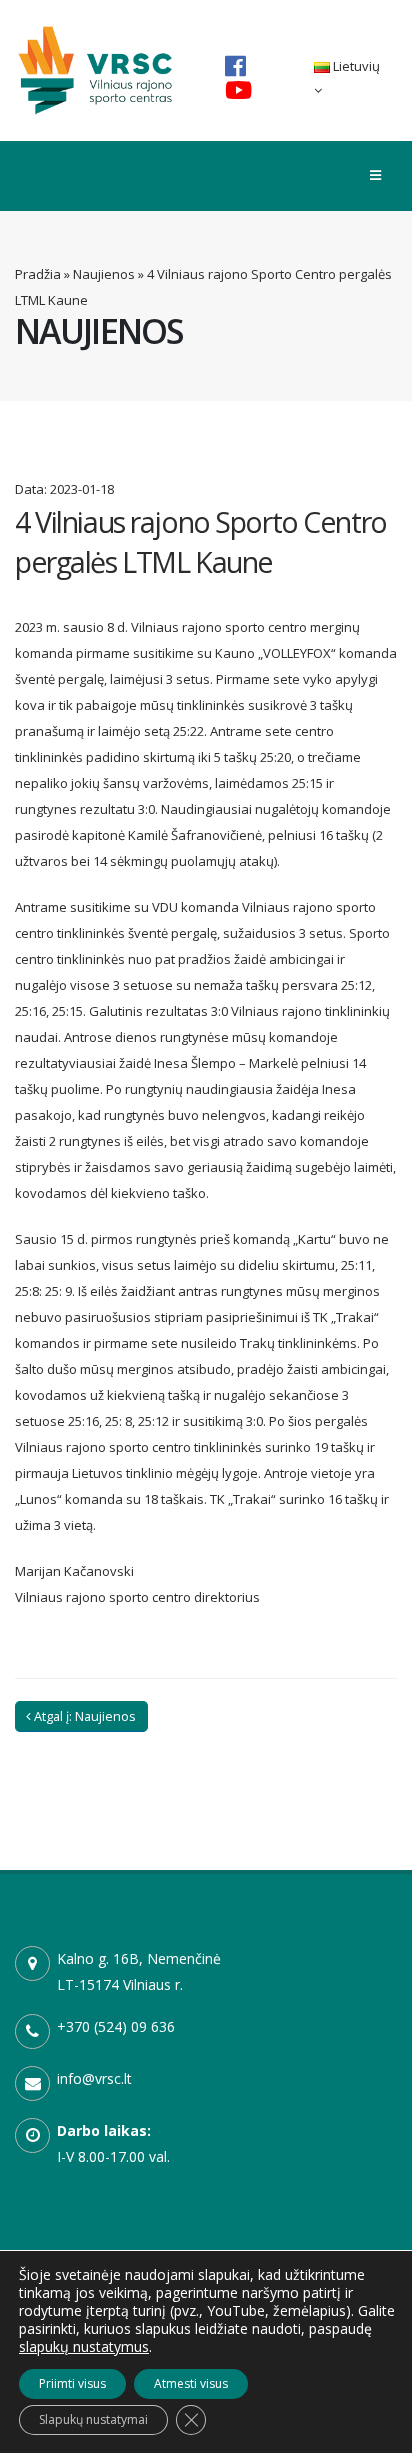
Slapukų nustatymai (93, 2419)
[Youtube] (238, 90)
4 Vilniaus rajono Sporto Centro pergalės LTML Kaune (201, 541)
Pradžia (38, 274)
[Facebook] (235, 66)
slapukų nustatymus (84, 2347)
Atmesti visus (191, 2383)
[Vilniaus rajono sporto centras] (95, 69)
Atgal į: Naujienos (83, 1716)
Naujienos (104, 274)
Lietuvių (355, 66)
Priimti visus (72, 2383)
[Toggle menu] (375, 176)
